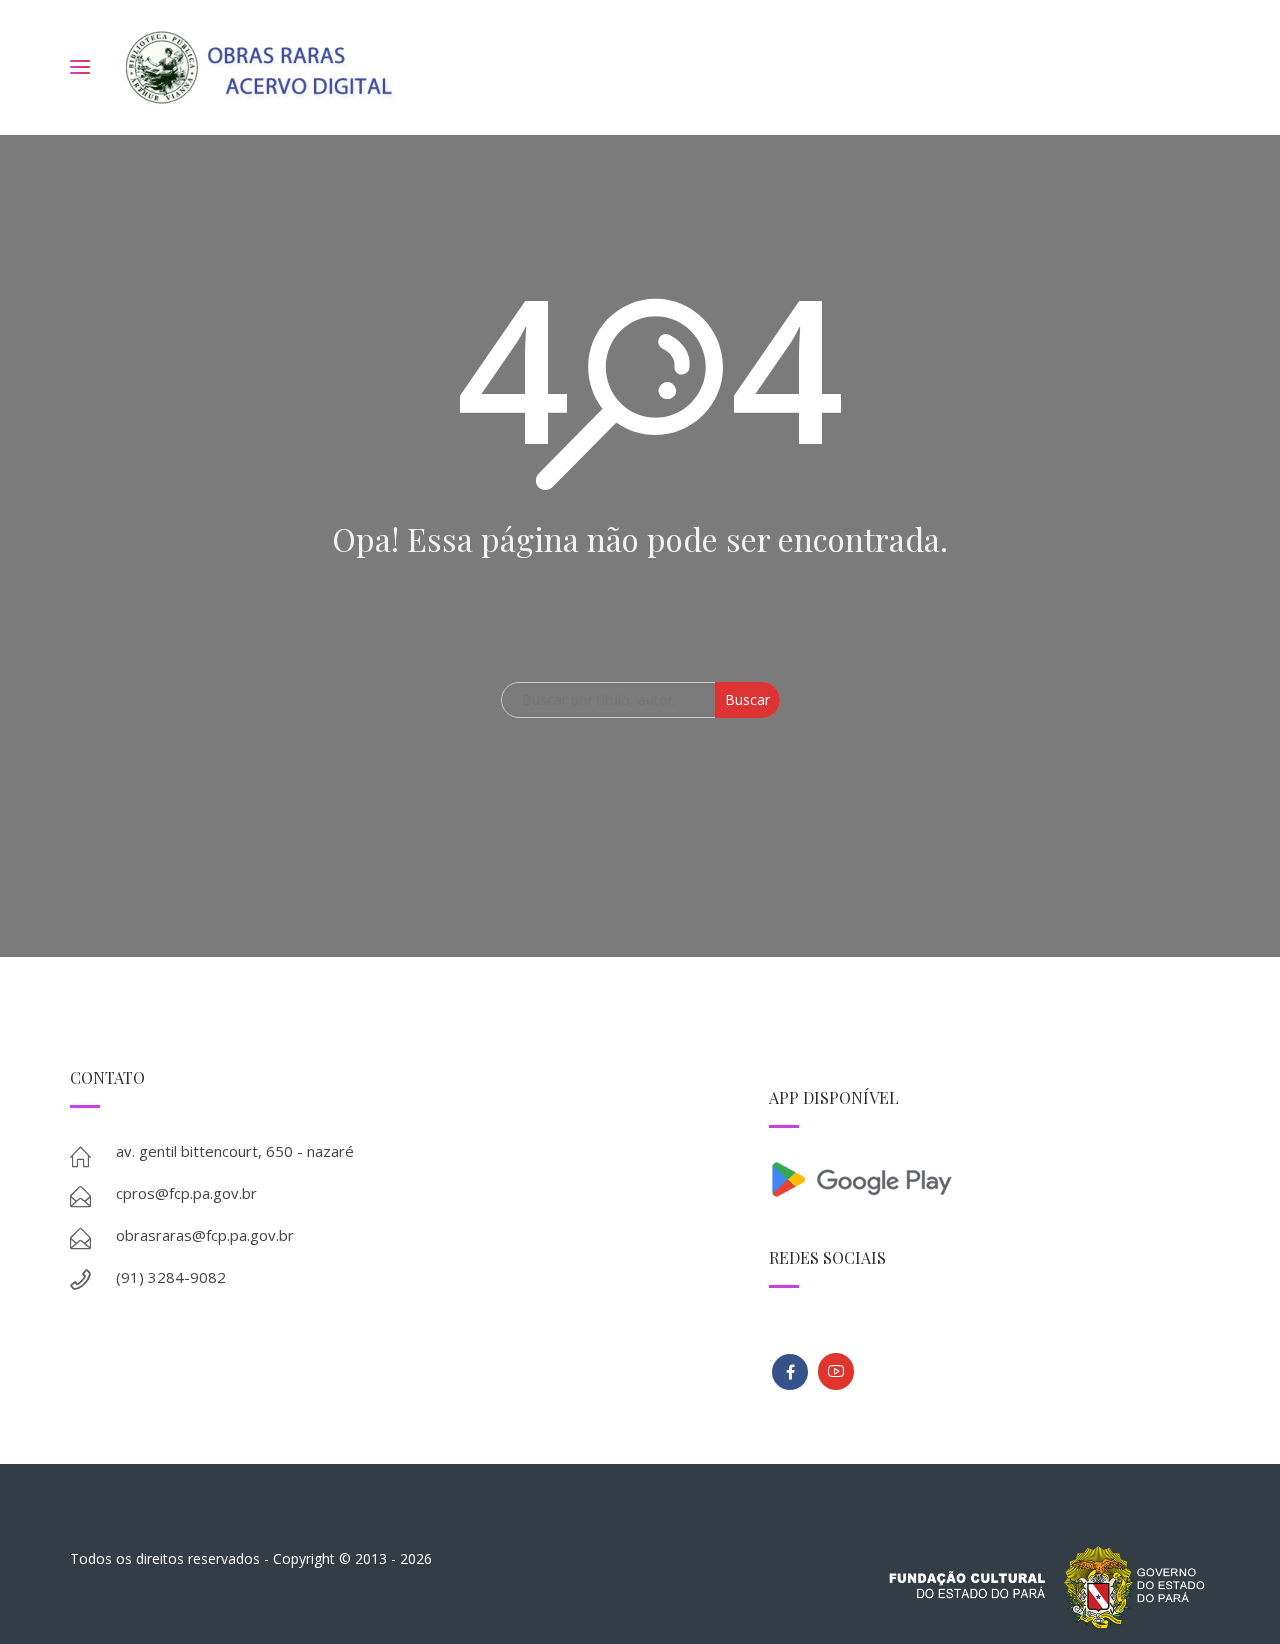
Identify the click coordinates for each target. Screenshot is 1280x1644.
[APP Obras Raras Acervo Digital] (989, 1177)
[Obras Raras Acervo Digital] (258, 67)
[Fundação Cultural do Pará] (836, 1371)
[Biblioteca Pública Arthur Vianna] (790, 1372)
